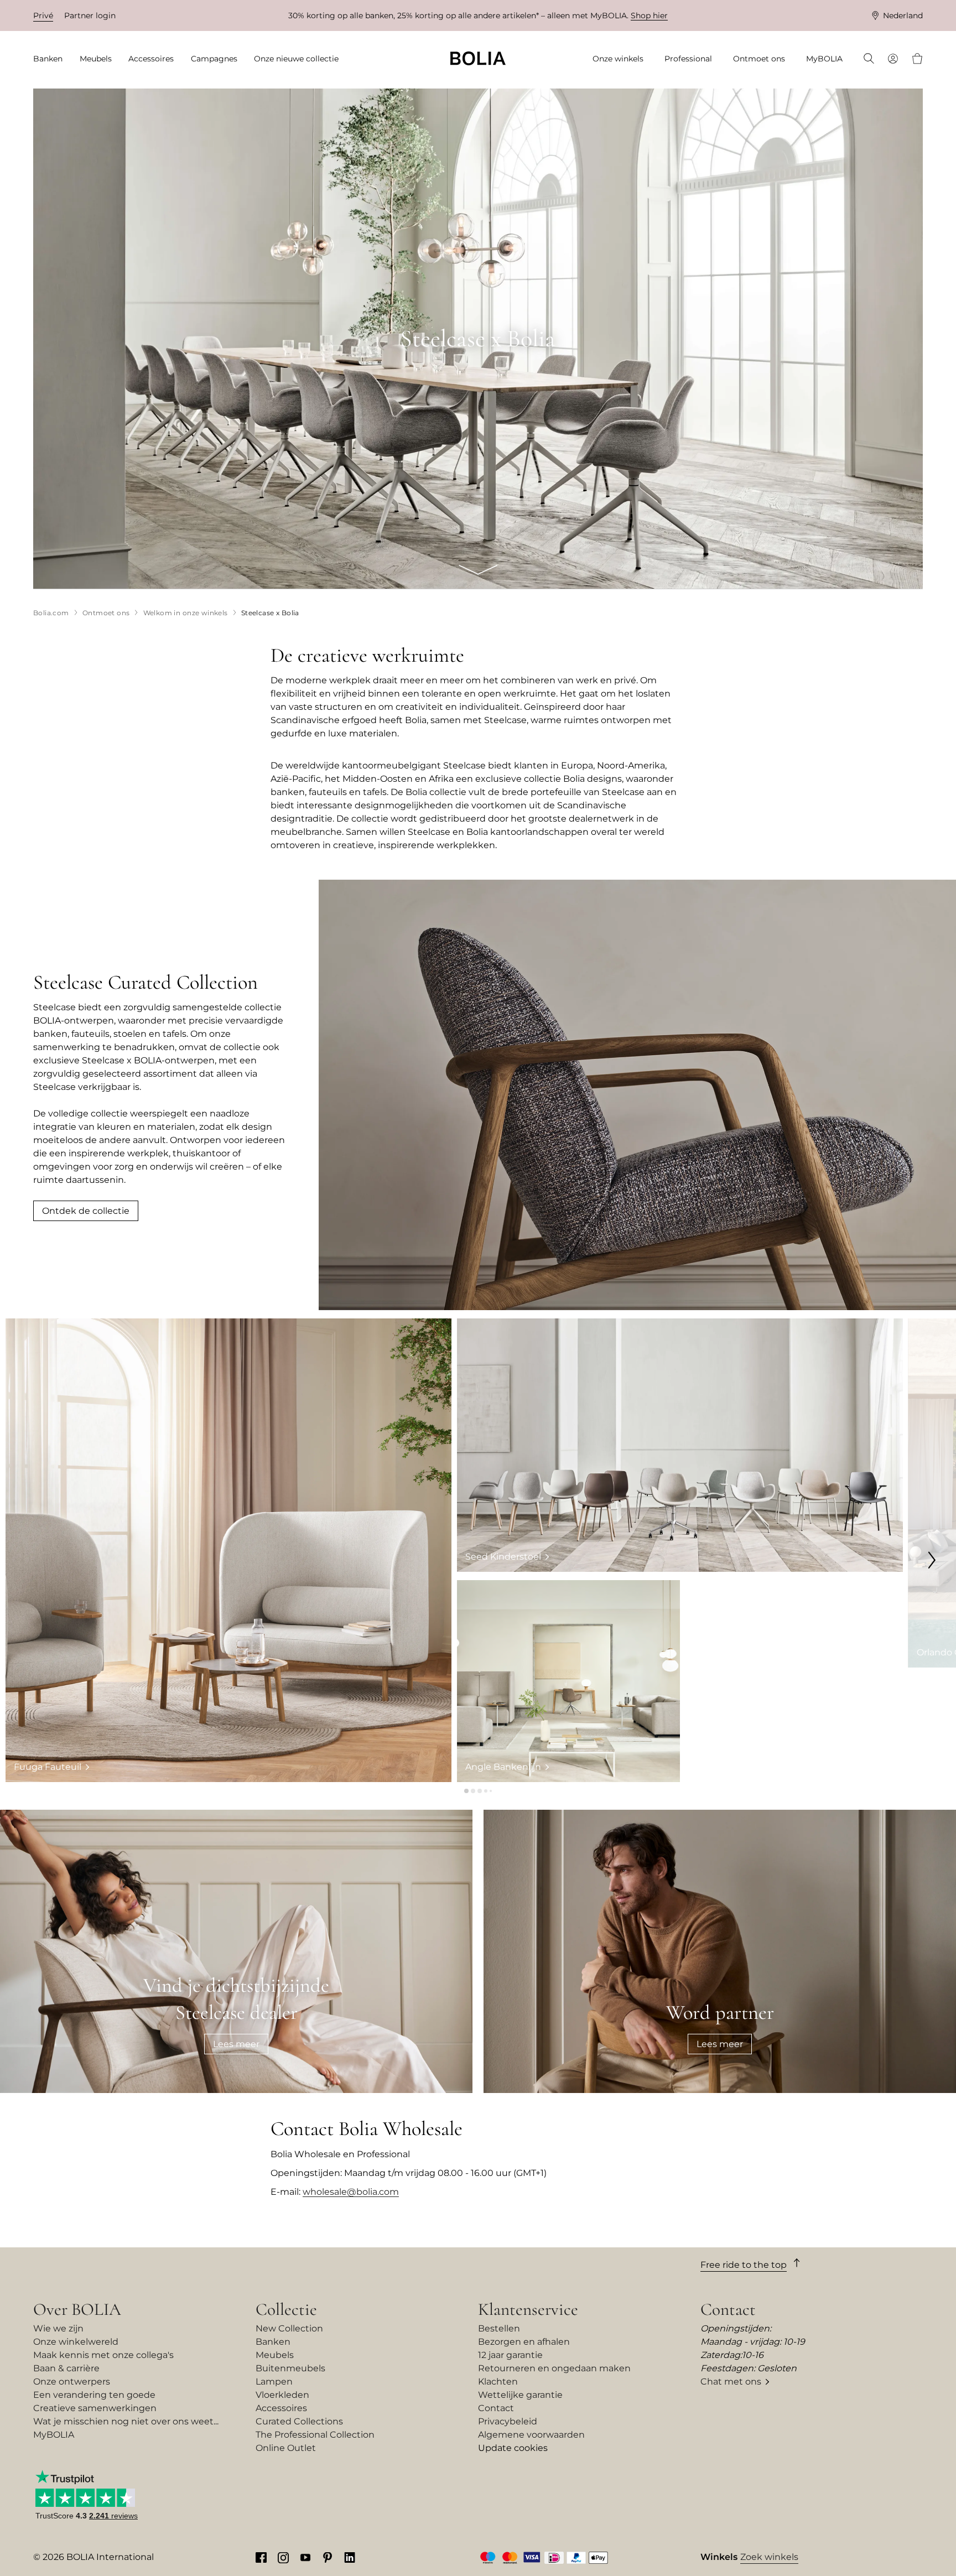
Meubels (275, 2355)
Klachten (498, 2382)
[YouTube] (305, 2557)
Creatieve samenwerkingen (95, 2408)
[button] (466, 1791)
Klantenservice (528, 2309)
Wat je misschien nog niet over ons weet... (126, 2421)
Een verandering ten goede (94, 2395)
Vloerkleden (282, 2395)
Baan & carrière (66, 2368)
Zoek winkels (769, 2557)
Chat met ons (731, 2382)
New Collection (289, 2328)
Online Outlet (286, 2448)
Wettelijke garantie (520, 2395)
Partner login (90, 15)
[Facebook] (261, 2557)
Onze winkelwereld (76, 2342)
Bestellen (499, 2328)
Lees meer (236, 2044)
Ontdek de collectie (86, 1211)
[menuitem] (51, 59)
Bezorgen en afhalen (524, 2342)
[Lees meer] (236, 1951)
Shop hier (649, 15)
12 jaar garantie (510, 2355)
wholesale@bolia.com (351, 2192)
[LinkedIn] (350, 2557)
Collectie (286, 2309)
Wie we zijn (58, 2328)
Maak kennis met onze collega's (103, 2355)
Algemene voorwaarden (531, 2435)
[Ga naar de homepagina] (478, 58)
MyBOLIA (54, 2435)
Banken (273, 2342)
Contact (496, 2408)
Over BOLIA (77, 2309)
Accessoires (281, 2408)
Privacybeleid (508, 2421)
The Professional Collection (315, 2435)
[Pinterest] (328, 2557)
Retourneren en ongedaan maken (554, 2368)
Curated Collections (299, 2421)
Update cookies (513, 2448)
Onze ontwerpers (72, 2382)
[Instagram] (283, 2557)
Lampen (274, 2382)
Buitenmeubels (290, 2368)
